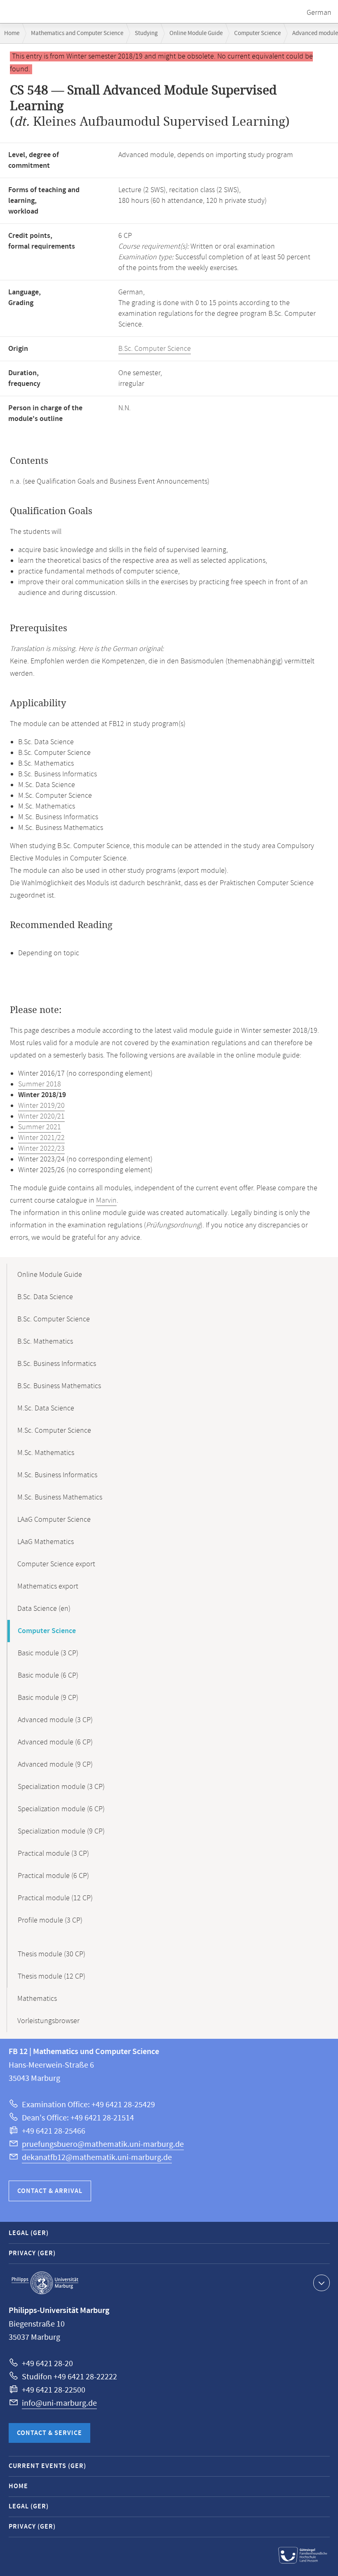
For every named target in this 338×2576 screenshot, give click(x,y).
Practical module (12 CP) (55, 1898)
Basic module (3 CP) (48, 1653)
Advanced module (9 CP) (55, 1765)
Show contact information (322, 2283)
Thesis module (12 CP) (52, 1977)
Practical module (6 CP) (53, 1876)
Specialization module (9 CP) (61, 1831)
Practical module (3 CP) (53, 1854)
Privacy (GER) (32, 2253)
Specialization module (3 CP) (61, 1787)
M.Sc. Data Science (46, 1408)
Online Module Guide (196, 33)
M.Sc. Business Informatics (57, 1475)
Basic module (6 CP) (48, 1676)
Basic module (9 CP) (48, 1698)
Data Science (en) (44, 1609)
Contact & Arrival (50, 2191)
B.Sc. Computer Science (155, 349)
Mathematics (37, 1999)
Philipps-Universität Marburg (45, 2283)
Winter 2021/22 (41, 1138)
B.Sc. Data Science (45, 1297)
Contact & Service (49, 2433)
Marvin (106, 1201)
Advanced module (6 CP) (55, 1742)
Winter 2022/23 (41, 1149)
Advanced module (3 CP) (55, 1720)
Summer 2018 (40, 1084)
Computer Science (257, 33)
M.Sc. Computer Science (54, 1431)
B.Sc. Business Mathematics (59, 1386)
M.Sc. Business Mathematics (60, 1497)
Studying (146, 33)
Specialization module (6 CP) (61, 1809)
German (319, 13)
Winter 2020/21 (41, 1116)
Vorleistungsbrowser (48, 2021)
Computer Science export (56, 1564)
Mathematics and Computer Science (77, 33)
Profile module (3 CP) (50, 1920)
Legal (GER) (29, 2233)
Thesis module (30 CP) (52, 1954)
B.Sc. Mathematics (45, 1342)
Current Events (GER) (47, 2466)
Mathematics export (48, 1586)
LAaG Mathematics (46, 1542)
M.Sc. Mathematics (46, 1453)
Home (12, 33)
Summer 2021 (40, 1127)
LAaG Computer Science (54, 1520)
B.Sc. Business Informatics (57, 1364)
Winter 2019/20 (41, 1106)
